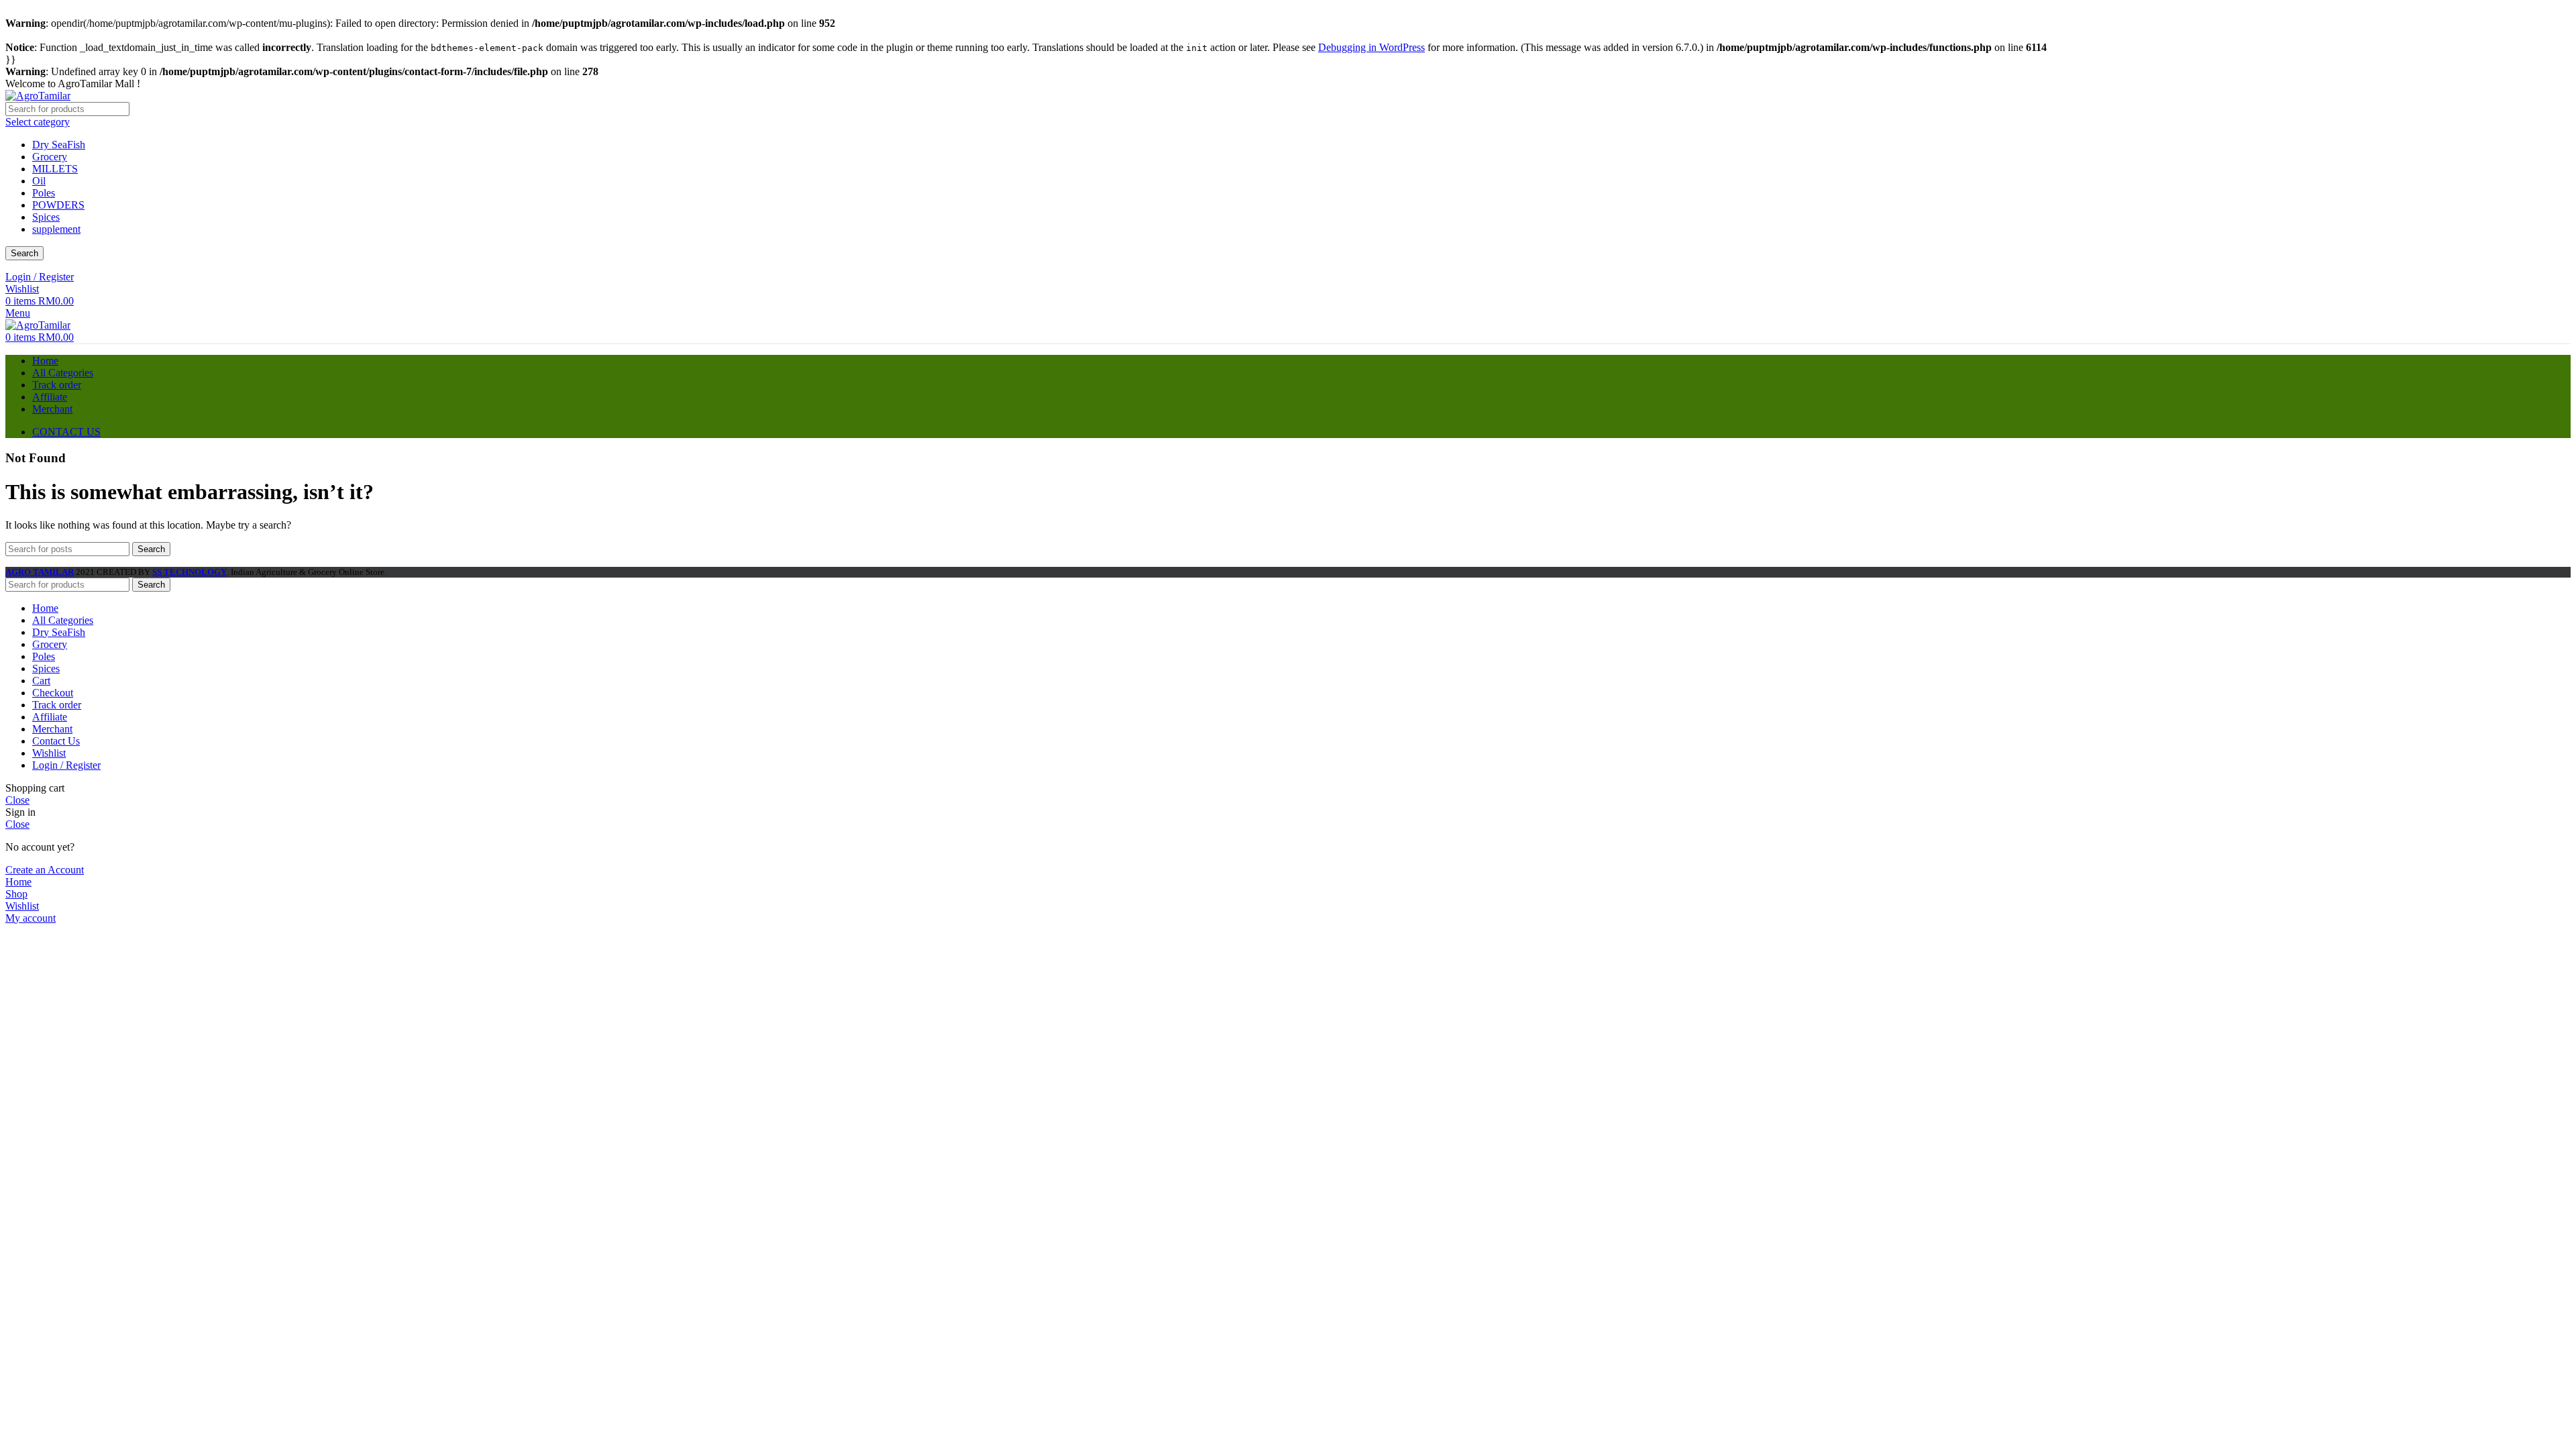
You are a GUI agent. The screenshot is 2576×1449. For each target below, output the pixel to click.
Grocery (50, 157)
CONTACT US (66, 432)
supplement (56, 229)
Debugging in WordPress (1372, 47)
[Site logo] (38, 96)
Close (17, 800)
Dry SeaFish (59, 145)
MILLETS (55, 169)
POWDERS (58, 205)
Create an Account (45, 870)
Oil (39, 181)
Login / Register (66, 765)
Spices (46, 217)
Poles (44, 193)
